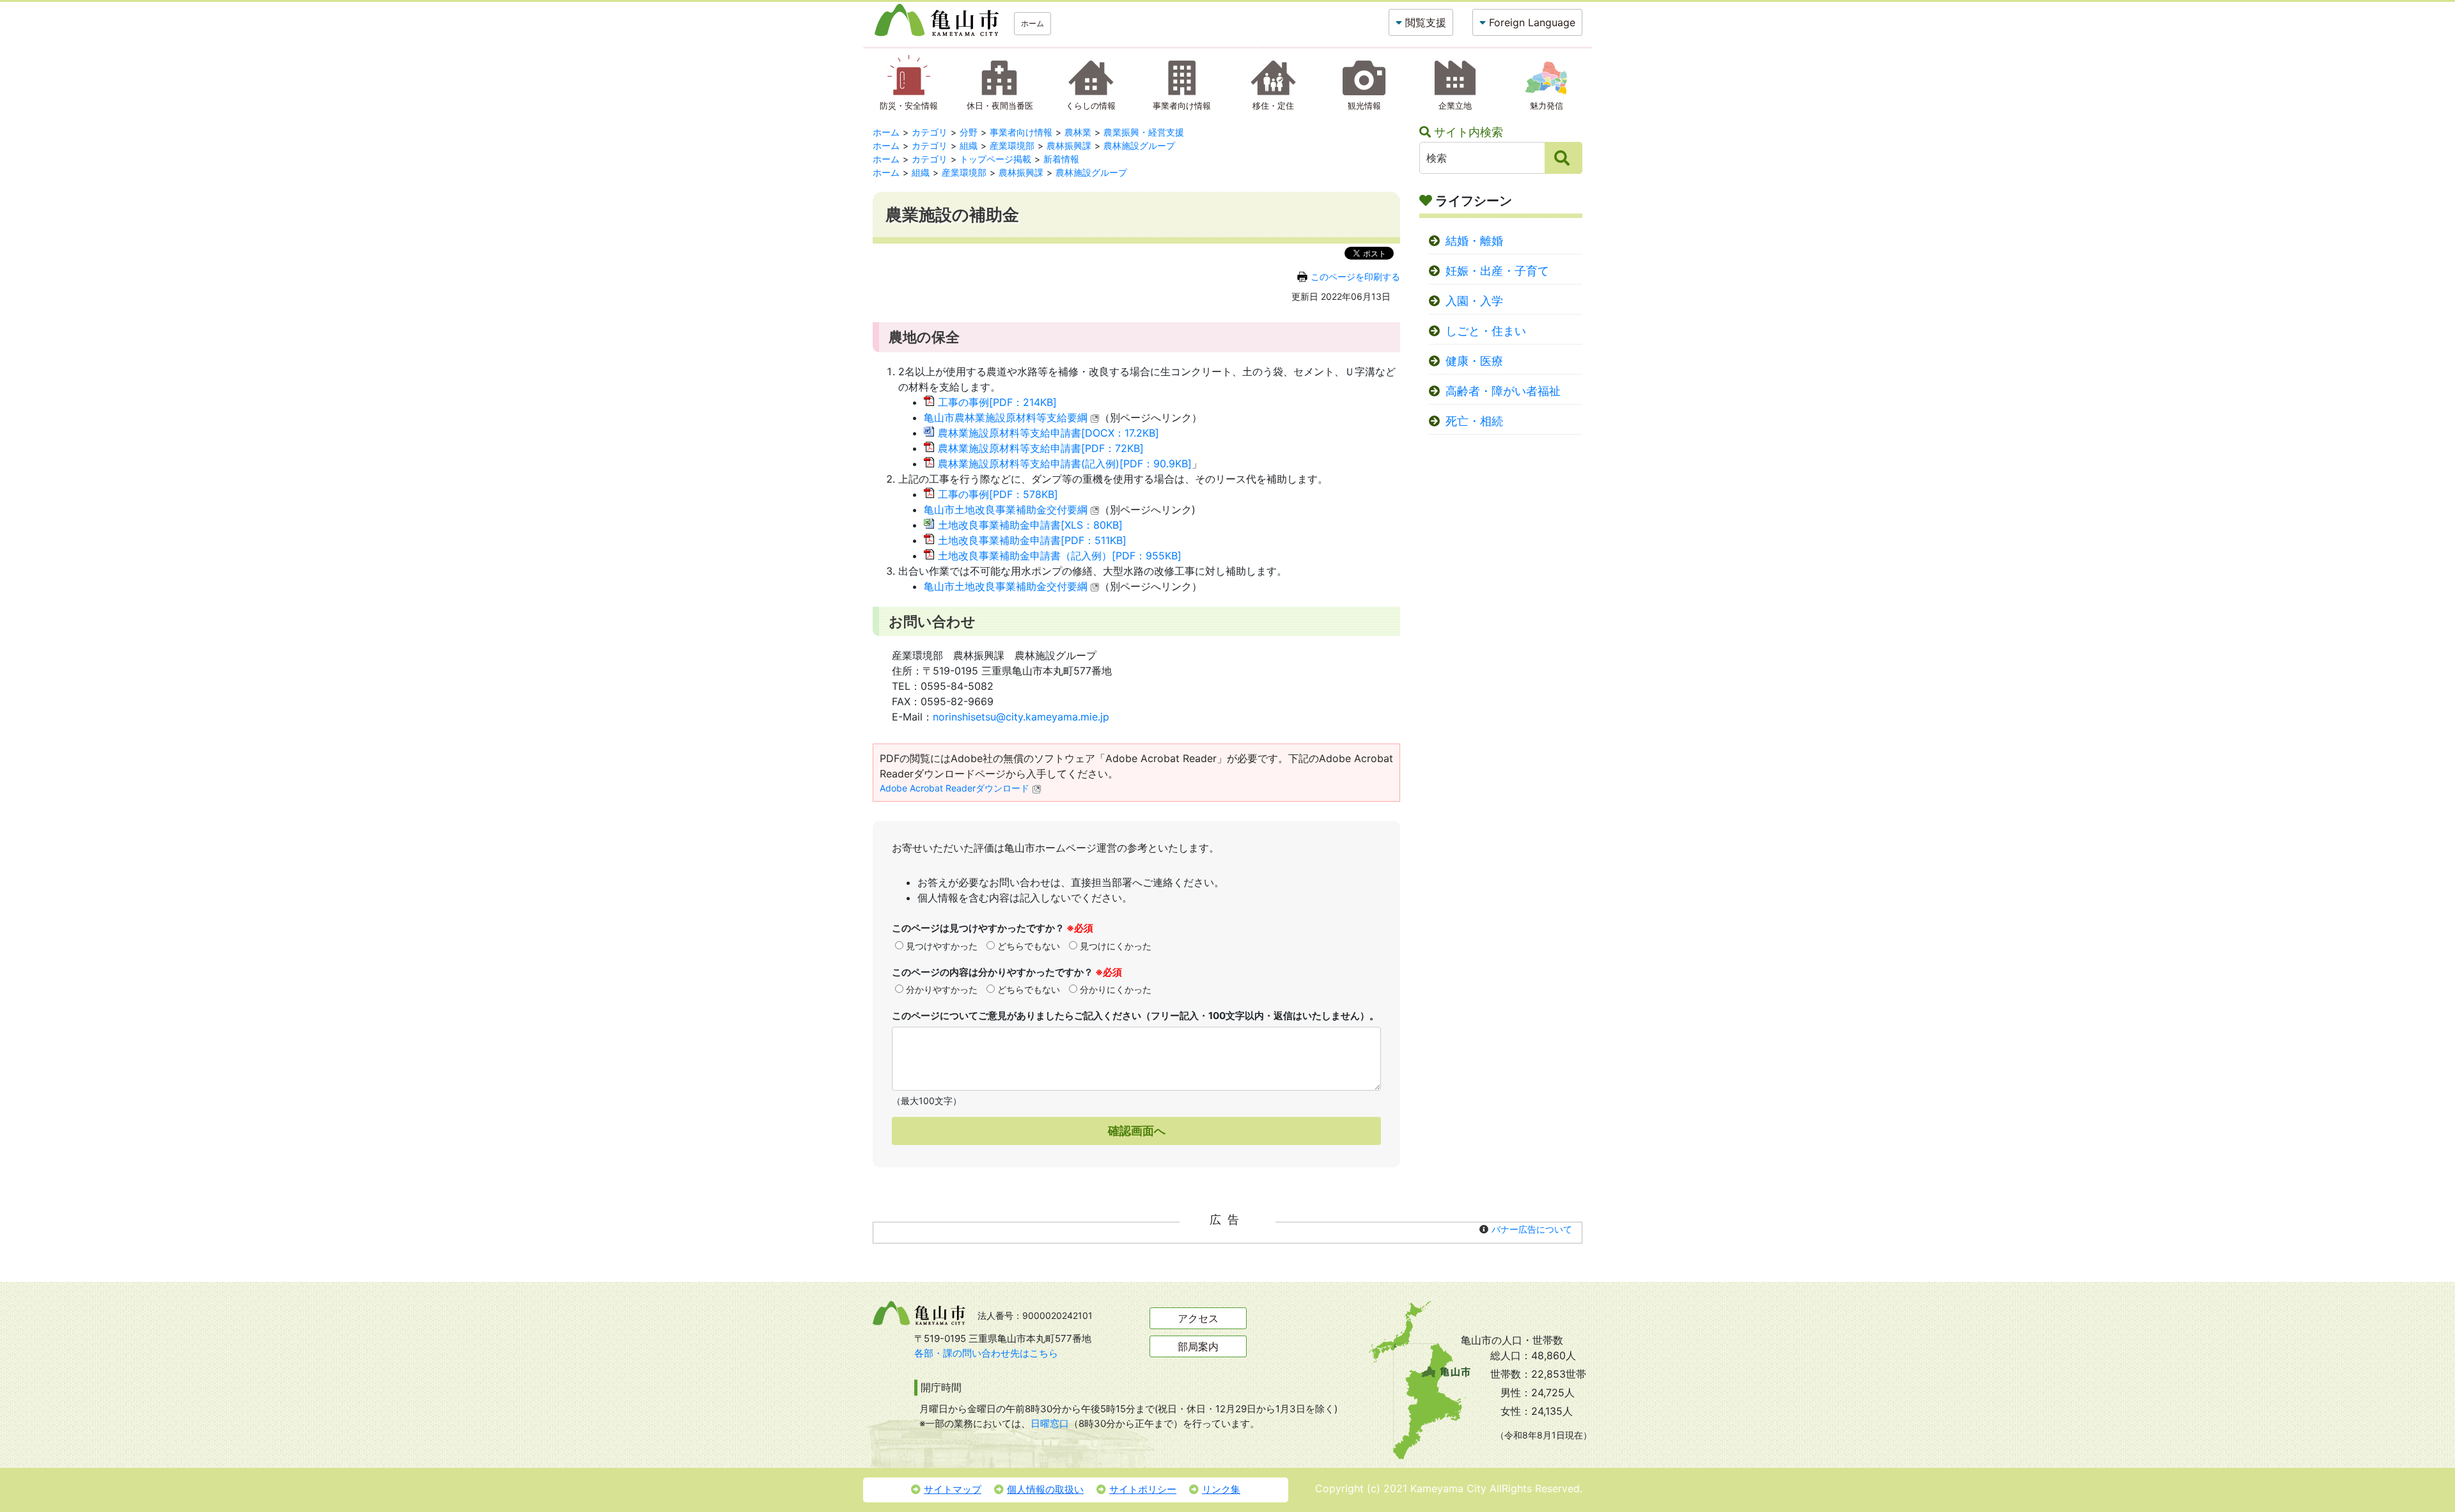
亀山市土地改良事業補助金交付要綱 (1006, 510)
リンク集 (1221, 1489)
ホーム (1033, 23)
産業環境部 (1012, 145)
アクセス (1198, 1318)
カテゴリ (930, 132)
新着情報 (1061, 159)
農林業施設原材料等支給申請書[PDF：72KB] (1041, 448)
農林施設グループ (1139, 145)
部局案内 (1198, 1346)
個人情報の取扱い (1045, 1489)
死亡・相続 (1474, 421)
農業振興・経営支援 (1144, 132)
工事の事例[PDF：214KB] (997, 402)
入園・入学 (1474, 301)
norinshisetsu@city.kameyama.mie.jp (1021, 717)
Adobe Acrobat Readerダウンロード (955, 788)
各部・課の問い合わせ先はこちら (986, 1353)
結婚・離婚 (1474, 241)
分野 (969, 132)
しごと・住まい (1486, 331)
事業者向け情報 (1021, 132)
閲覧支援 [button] (1426, 22)
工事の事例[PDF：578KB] (998, 494)
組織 (969, 145)
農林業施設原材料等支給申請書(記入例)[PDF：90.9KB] (1065, 464)
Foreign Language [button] (1532, 22)
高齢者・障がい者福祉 (1503, 391)
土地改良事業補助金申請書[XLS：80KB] (1030, 525)
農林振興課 (1069, 145)
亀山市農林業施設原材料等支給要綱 (1006, 417)
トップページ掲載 (995, 159)
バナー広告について (1532, 1229)
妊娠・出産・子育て (1497, 271)
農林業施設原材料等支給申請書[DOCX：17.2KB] (1048, 433)
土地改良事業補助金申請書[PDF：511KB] (1032, 540)
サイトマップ (953, 1489)
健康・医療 (1474, 361)
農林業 (1078, 132)
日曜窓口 (1050, 1423)
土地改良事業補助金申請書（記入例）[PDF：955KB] (1060, 556)
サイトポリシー (1143, 1489)
